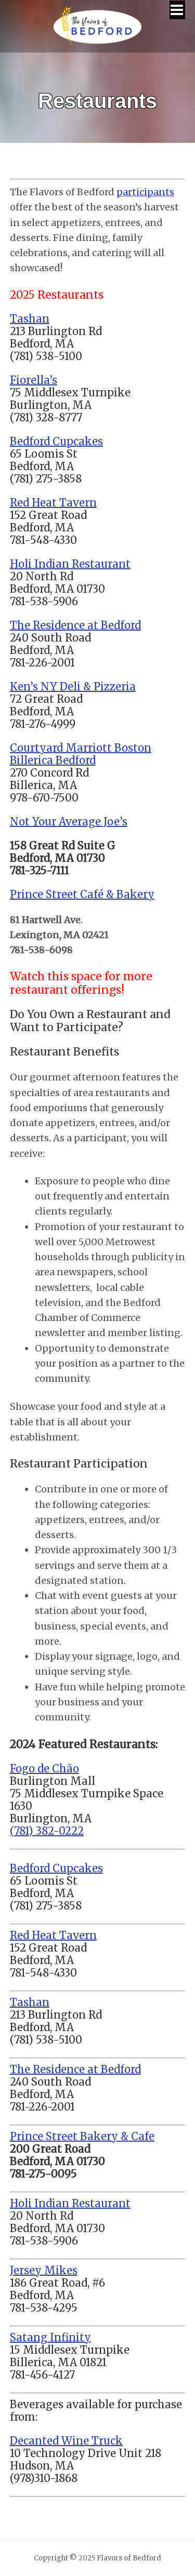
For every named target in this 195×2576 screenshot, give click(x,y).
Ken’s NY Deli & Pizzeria (73, 686)
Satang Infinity (50, 2337)
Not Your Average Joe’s (69, 822)
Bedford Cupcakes (56, 441)
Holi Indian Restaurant (70, 564)
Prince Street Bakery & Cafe (82, 2136)
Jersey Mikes (44, 2270)
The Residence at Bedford (75, 625)
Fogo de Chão (44, 1769)
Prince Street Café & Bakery (82, 894)
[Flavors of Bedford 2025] (97, 39)
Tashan (30, 319)
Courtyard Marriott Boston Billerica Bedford (81, 754)
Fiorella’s (34, 380)
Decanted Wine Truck (66, 2441)
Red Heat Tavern (53, 503)
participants (145, 192)
